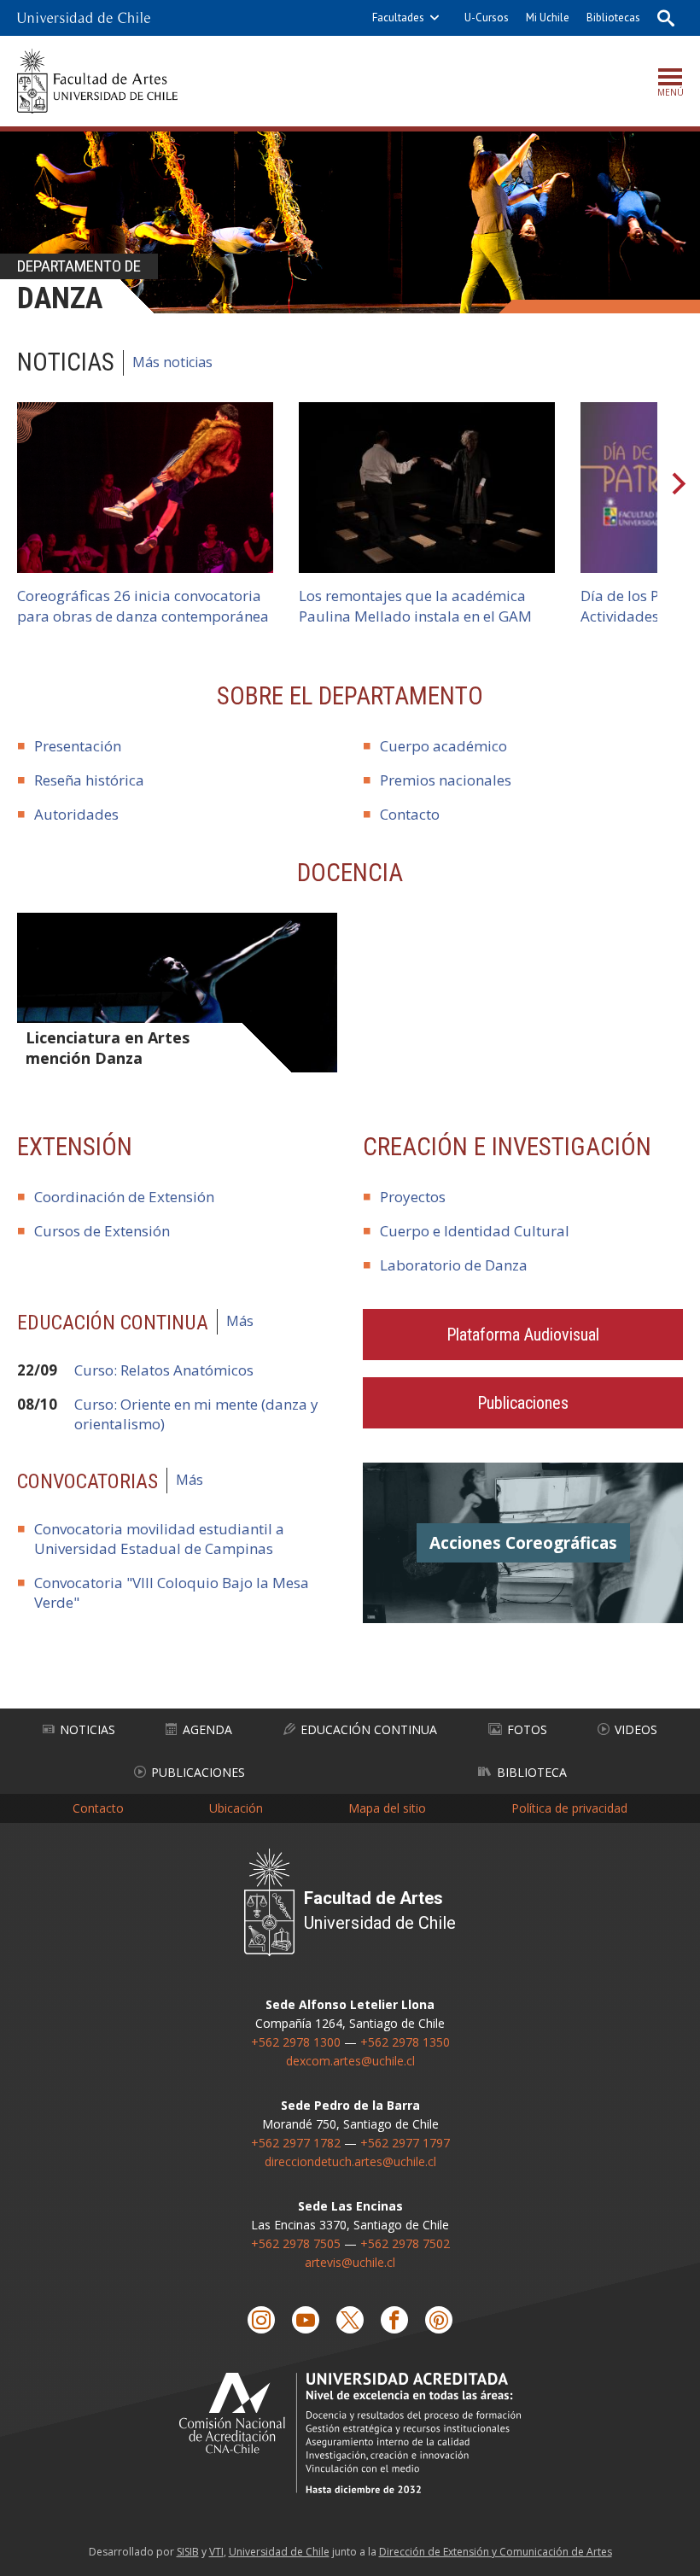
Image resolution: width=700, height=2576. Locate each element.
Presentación (78, 746)
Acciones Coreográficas (523, 1543)
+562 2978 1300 (296, 2042)
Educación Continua (369, 1729)
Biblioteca (532, 1772)
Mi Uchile (548, 18)
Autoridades (76, 814)
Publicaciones (523, 1403)
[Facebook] (394, 2320)
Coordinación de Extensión (124, 1197)
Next (679, 488)
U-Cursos (487, 18)
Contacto (410, 814)
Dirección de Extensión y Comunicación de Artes (496, 2552)
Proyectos (413, 1197)
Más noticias (172, 362)
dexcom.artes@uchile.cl (350, 2061)
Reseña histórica (89, 780)
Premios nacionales (446, 780)
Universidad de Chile (279, 2552)
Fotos (527, 1729)
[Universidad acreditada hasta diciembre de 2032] (350, 2433)
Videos (636, 1729)
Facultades (398, 18)
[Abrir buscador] (666, 18)
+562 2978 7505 (296, 2243)
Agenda (207, 1729)
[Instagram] (261, 2320)
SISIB (188, 2552)
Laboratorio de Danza (454, 1265)
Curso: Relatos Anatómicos (164, 1370)
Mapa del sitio (387, 1808)
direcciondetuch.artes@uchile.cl (350, 2161)
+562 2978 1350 (405, 2042)
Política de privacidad (569, 1808)
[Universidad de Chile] (84, 18)
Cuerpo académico (443, 746)
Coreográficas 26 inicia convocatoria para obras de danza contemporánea (143, 606)
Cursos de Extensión (102, 1231)
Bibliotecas (613, 18)
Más (240, 1321)
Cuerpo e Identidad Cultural (475, 1231)
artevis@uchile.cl (350, 2262)
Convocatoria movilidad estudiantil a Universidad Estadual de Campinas (159, 1539)
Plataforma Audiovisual (523, 1335)
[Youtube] (306, 2320)
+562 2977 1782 (296, 2143)
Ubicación (236, 1808)
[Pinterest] (439, 2320)
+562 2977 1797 (405, 2143)
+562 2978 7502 (405, 2243)
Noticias (87, 1729)
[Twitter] (350, 2320)
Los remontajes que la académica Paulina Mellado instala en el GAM (415, 606)
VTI (216, 2552)
